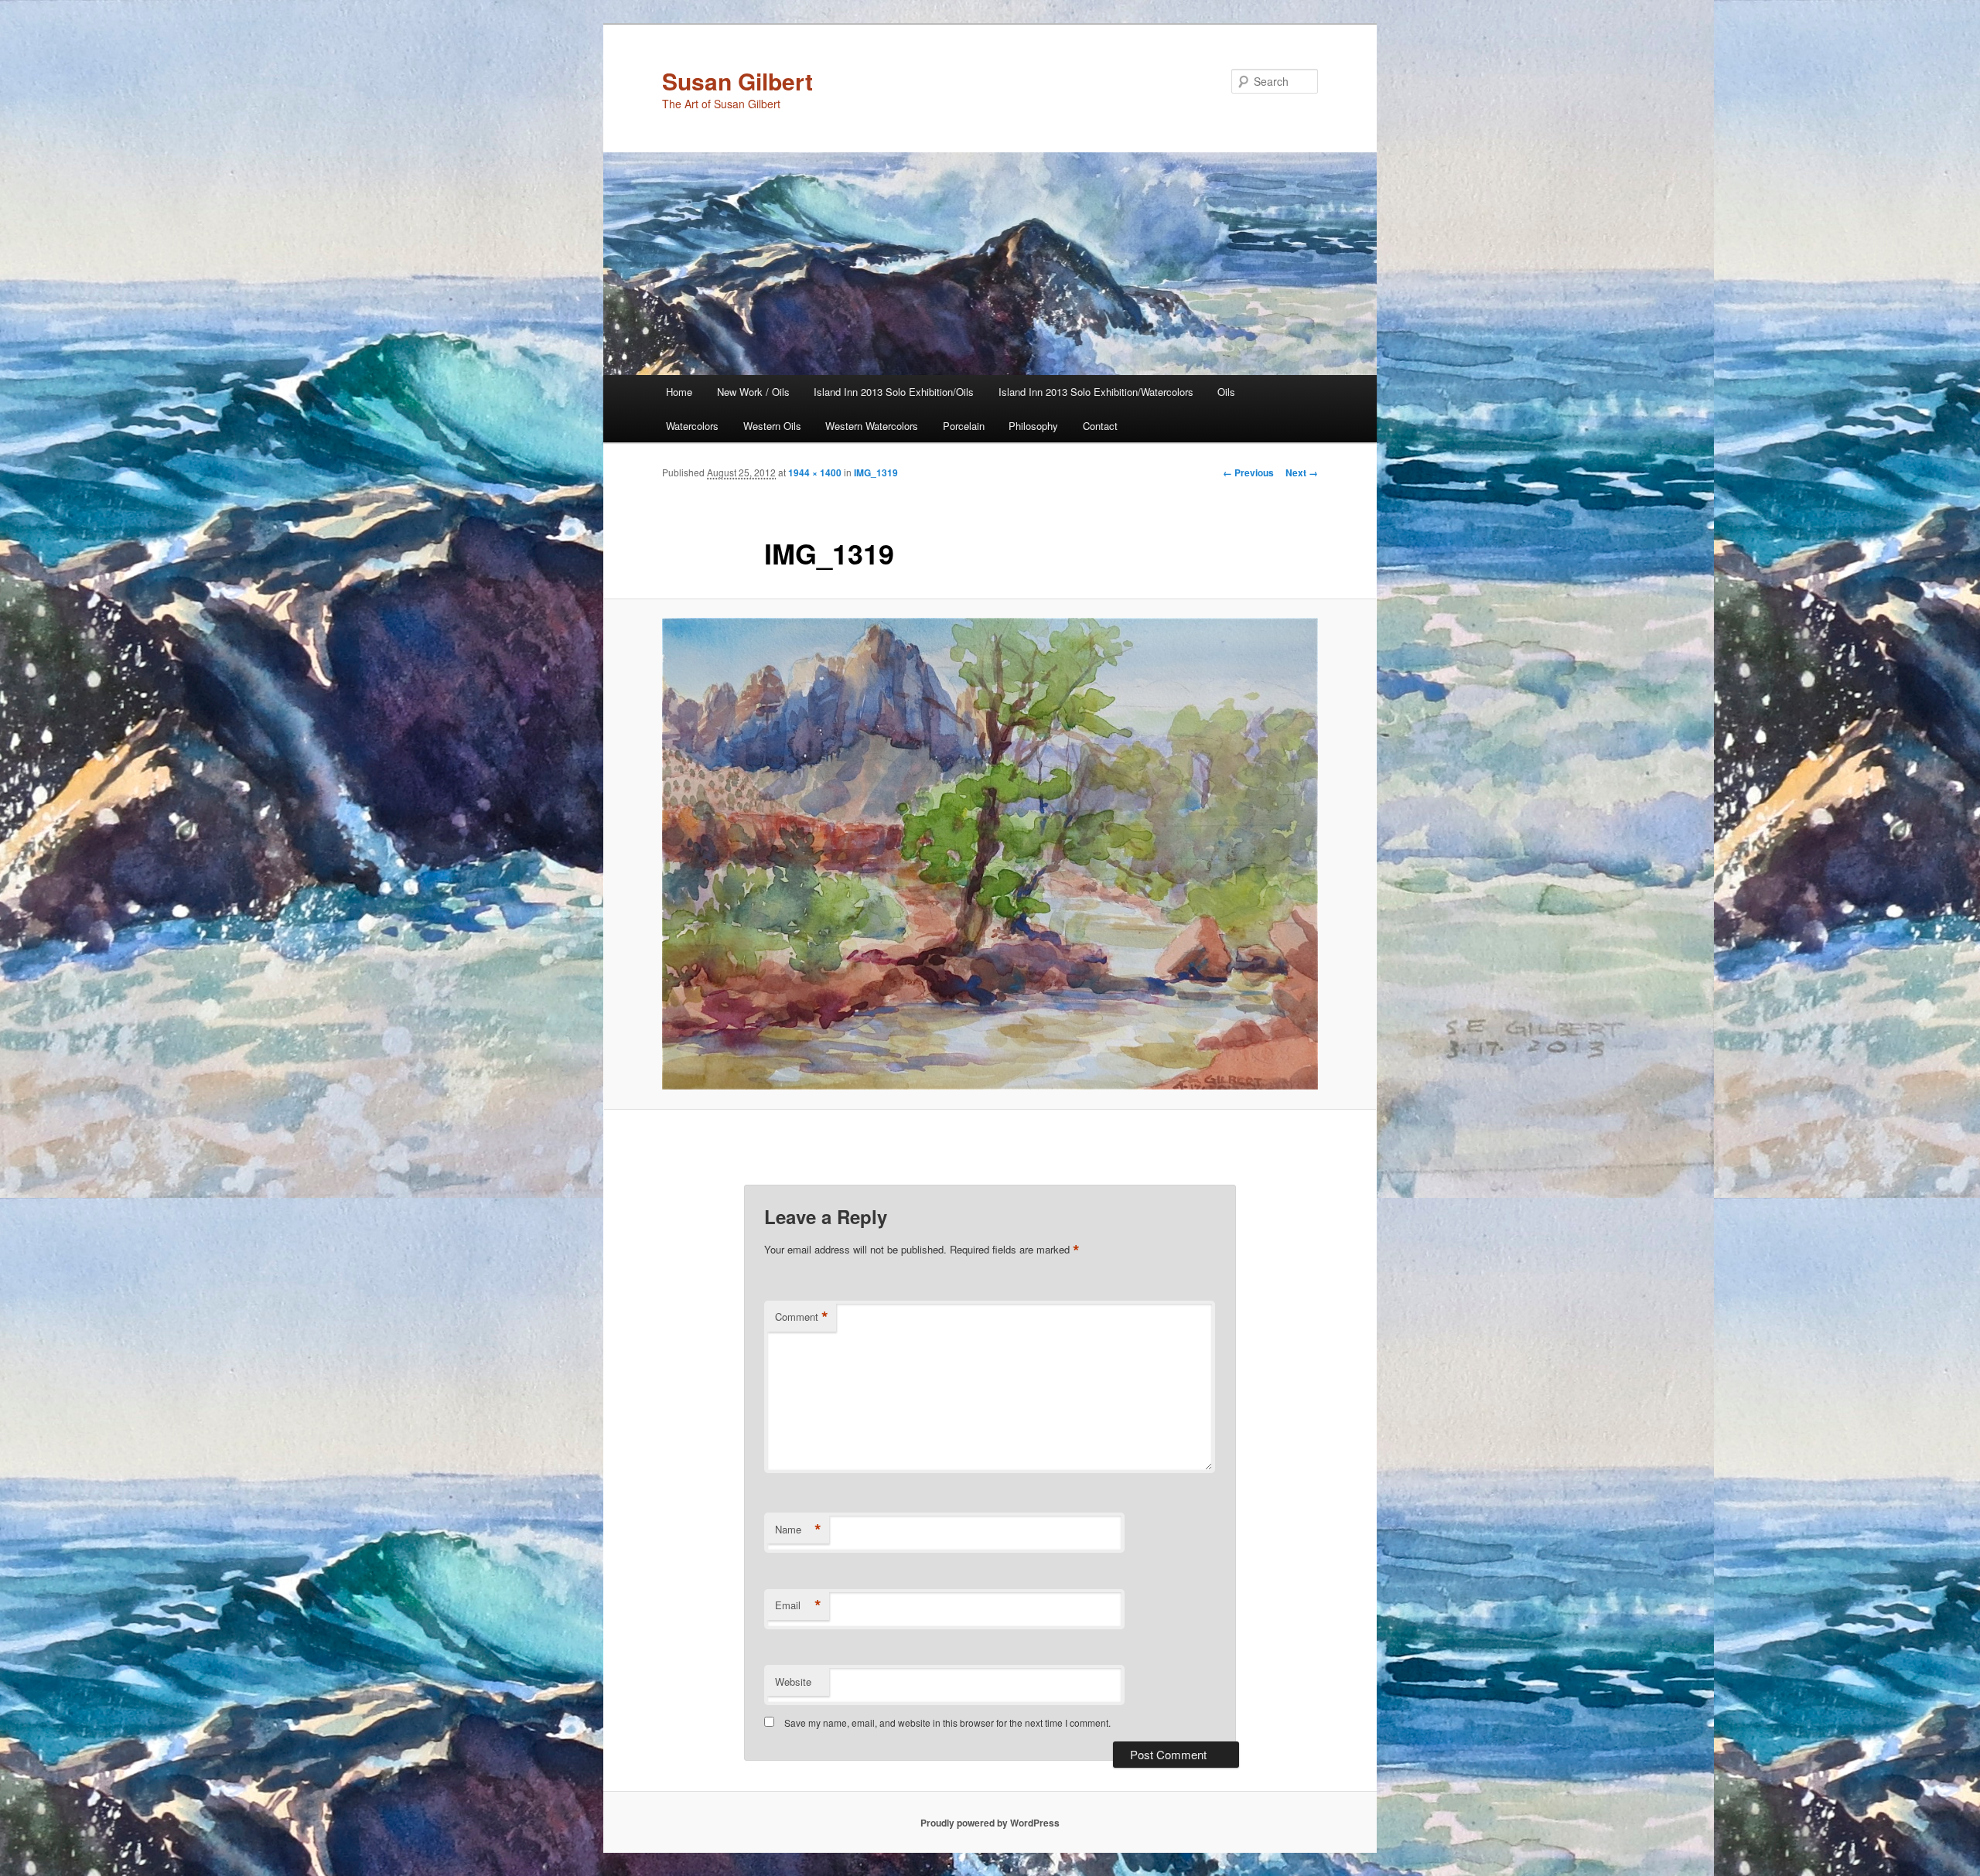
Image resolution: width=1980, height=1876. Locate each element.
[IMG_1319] (990, 854)
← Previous (1248, 472)
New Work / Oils (753, 392)
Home (679, 392)
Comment (802, 1317)
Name (798, 1530)
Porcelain (964, 426)
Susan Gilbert (737, 81)
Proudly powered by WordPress (990, 1823)
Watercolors (692, 426)
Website (793, 1682)
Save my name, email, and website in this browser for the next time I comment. (947, 1723)
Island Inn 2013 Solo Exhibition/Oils (894, 392)
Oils (1226, 392)
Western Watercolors (872, 426)
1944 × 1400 (815, 472)
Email (798, 1605)
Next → (1302, 472)
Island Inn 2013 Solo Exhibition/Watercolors (1096, 392)
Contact (1100, 426)
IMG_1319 (876, 472)
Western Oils (772, 426)
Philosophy (1033, 426)
